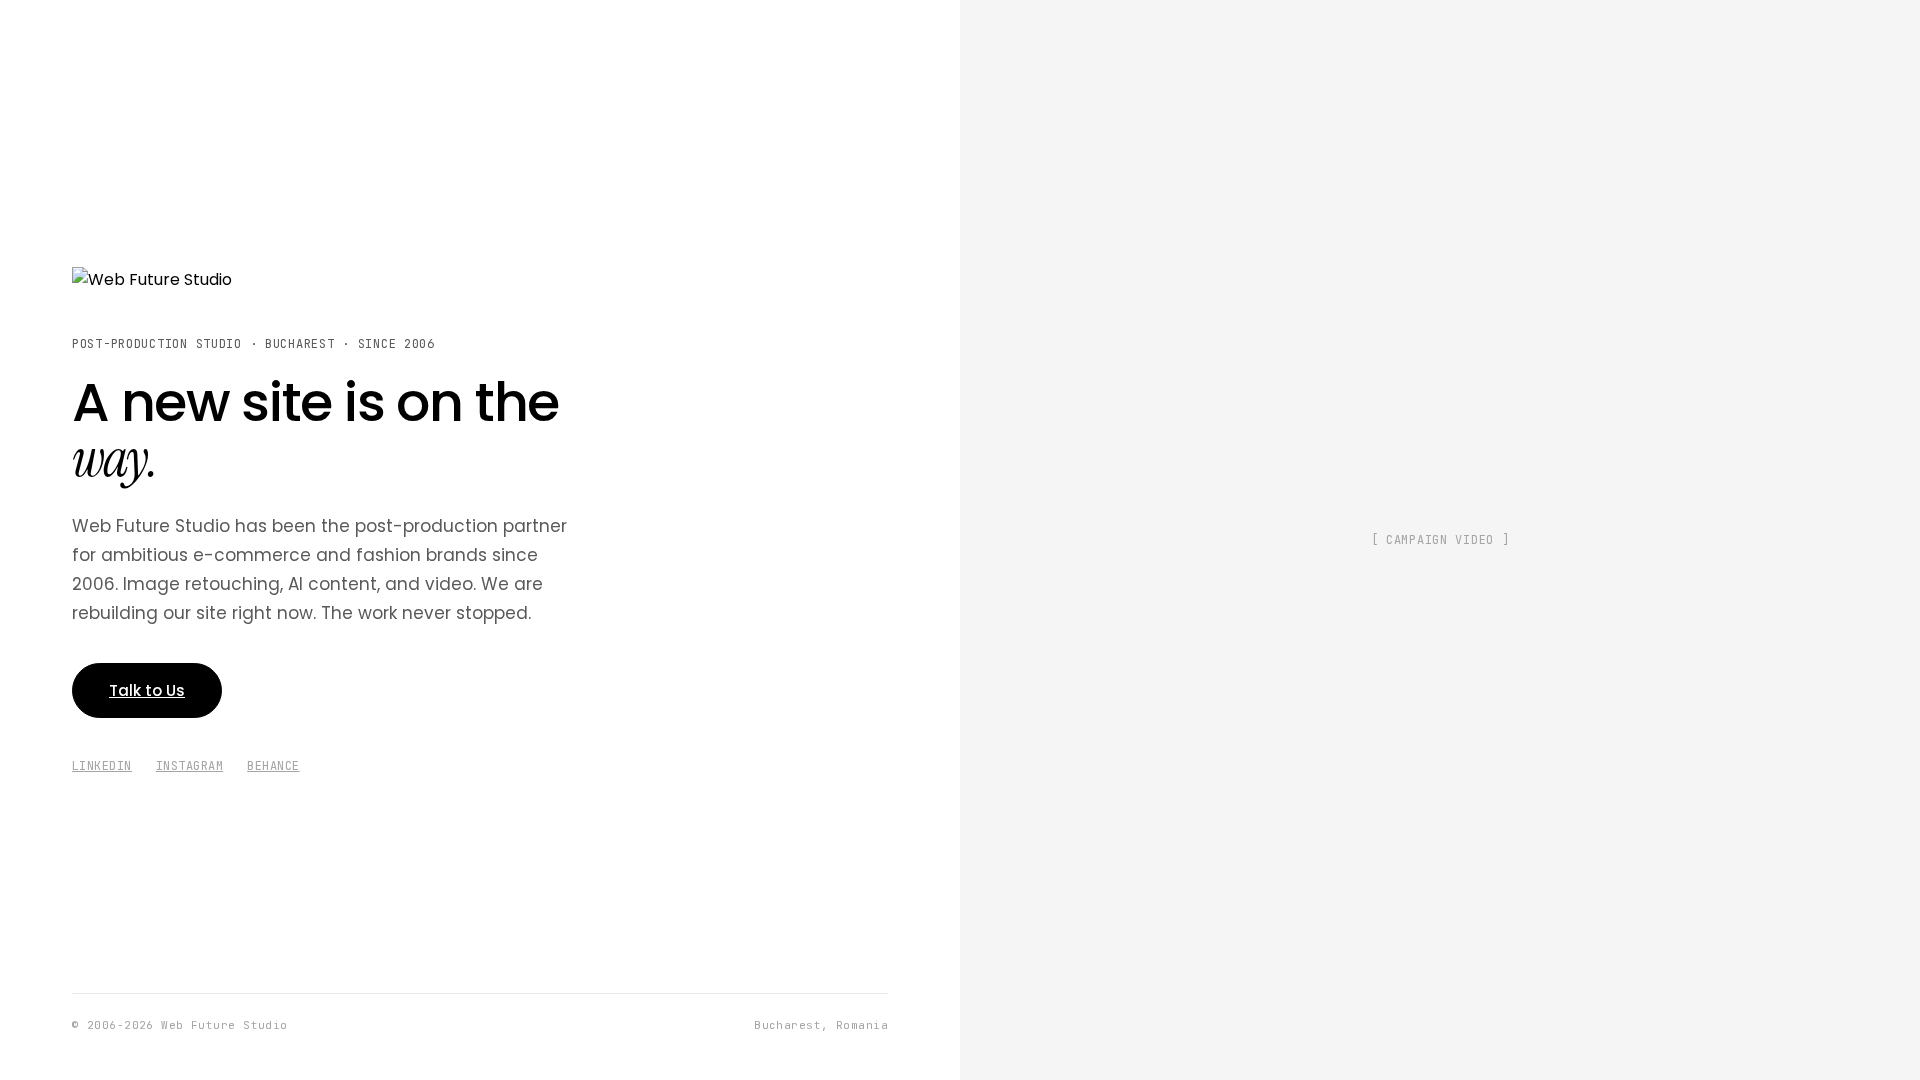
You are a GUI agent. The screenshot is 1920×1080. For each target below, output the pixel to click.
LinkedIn (102, 766)
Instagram (189, 766)
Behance (273, 766)
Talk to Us (147, 690)
